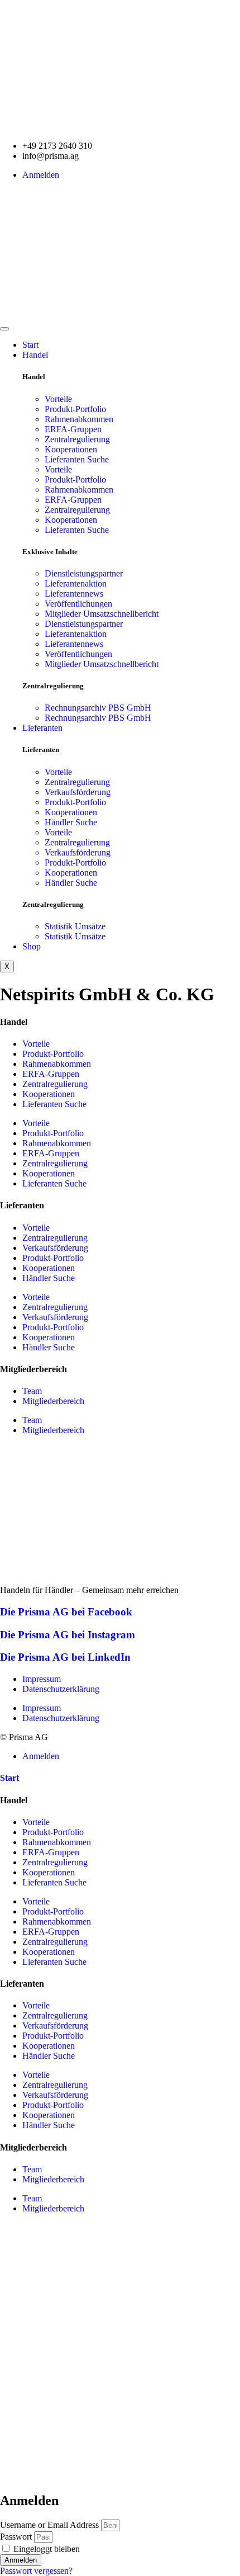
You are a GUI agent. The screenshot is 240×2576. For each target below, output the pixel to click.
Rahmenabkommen (79, 419)
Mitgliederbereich (53, 1401)
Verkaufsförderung (78, 792)
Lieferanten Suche (77, 459)
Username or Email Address (49, 2525)
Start (30, 345)
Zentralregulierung (77, 439)
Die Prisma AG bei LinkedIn (65, 1657)
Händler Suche (71, 822)
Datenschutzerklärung (61, 1689)
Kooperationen (71, 449)
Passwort (16, 2537)
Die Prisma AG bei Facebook (66, 1612)
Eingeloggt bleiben (45, 2549)
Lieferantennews (74, 594)
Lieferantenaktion (76, 583)
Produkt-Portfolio (75, 409)
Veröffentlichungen (78, 604)
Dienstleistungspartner (84, 573)
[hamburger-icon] (4, 329)
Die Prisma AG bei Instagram (68, 1635)
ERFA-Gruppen (73, 429)
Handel (35, 355)
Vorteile (58, 399)
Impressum (42, 1679)
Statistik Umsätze (75, 926)
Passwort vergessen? (36, 2571)
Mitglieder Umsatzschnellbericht (102, 614)
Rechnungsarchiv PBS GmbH (98, 708)
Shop (32, 946)
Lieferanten (42, 728)
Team (32, 1391)
